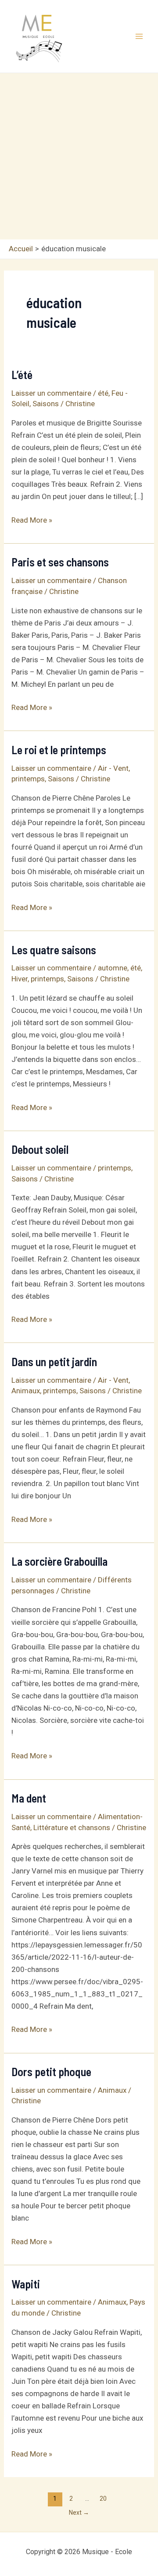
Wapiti (26, 2284)
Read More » (32, 520)
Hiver (20, 979)
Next (79, 2513)
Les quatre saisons (54, 950)
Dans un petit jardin (54, 1362)
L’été (22, 374)
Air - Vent (113, 768)
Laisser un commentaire (51, 393)
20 (103, 2499)
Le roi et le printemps (59, 750)
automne (113, 968)
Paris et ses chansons (60, 562)
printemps (28, 779)
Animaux (26, 1391)
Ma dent (29, 1798)
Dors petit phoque (51, 2072)
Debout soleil (40, 1149)
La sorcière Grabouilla (59, 1561)
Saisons (46, 404)
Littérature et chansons (72, 1827)
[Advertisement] (79, 156)
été (103, 393)
